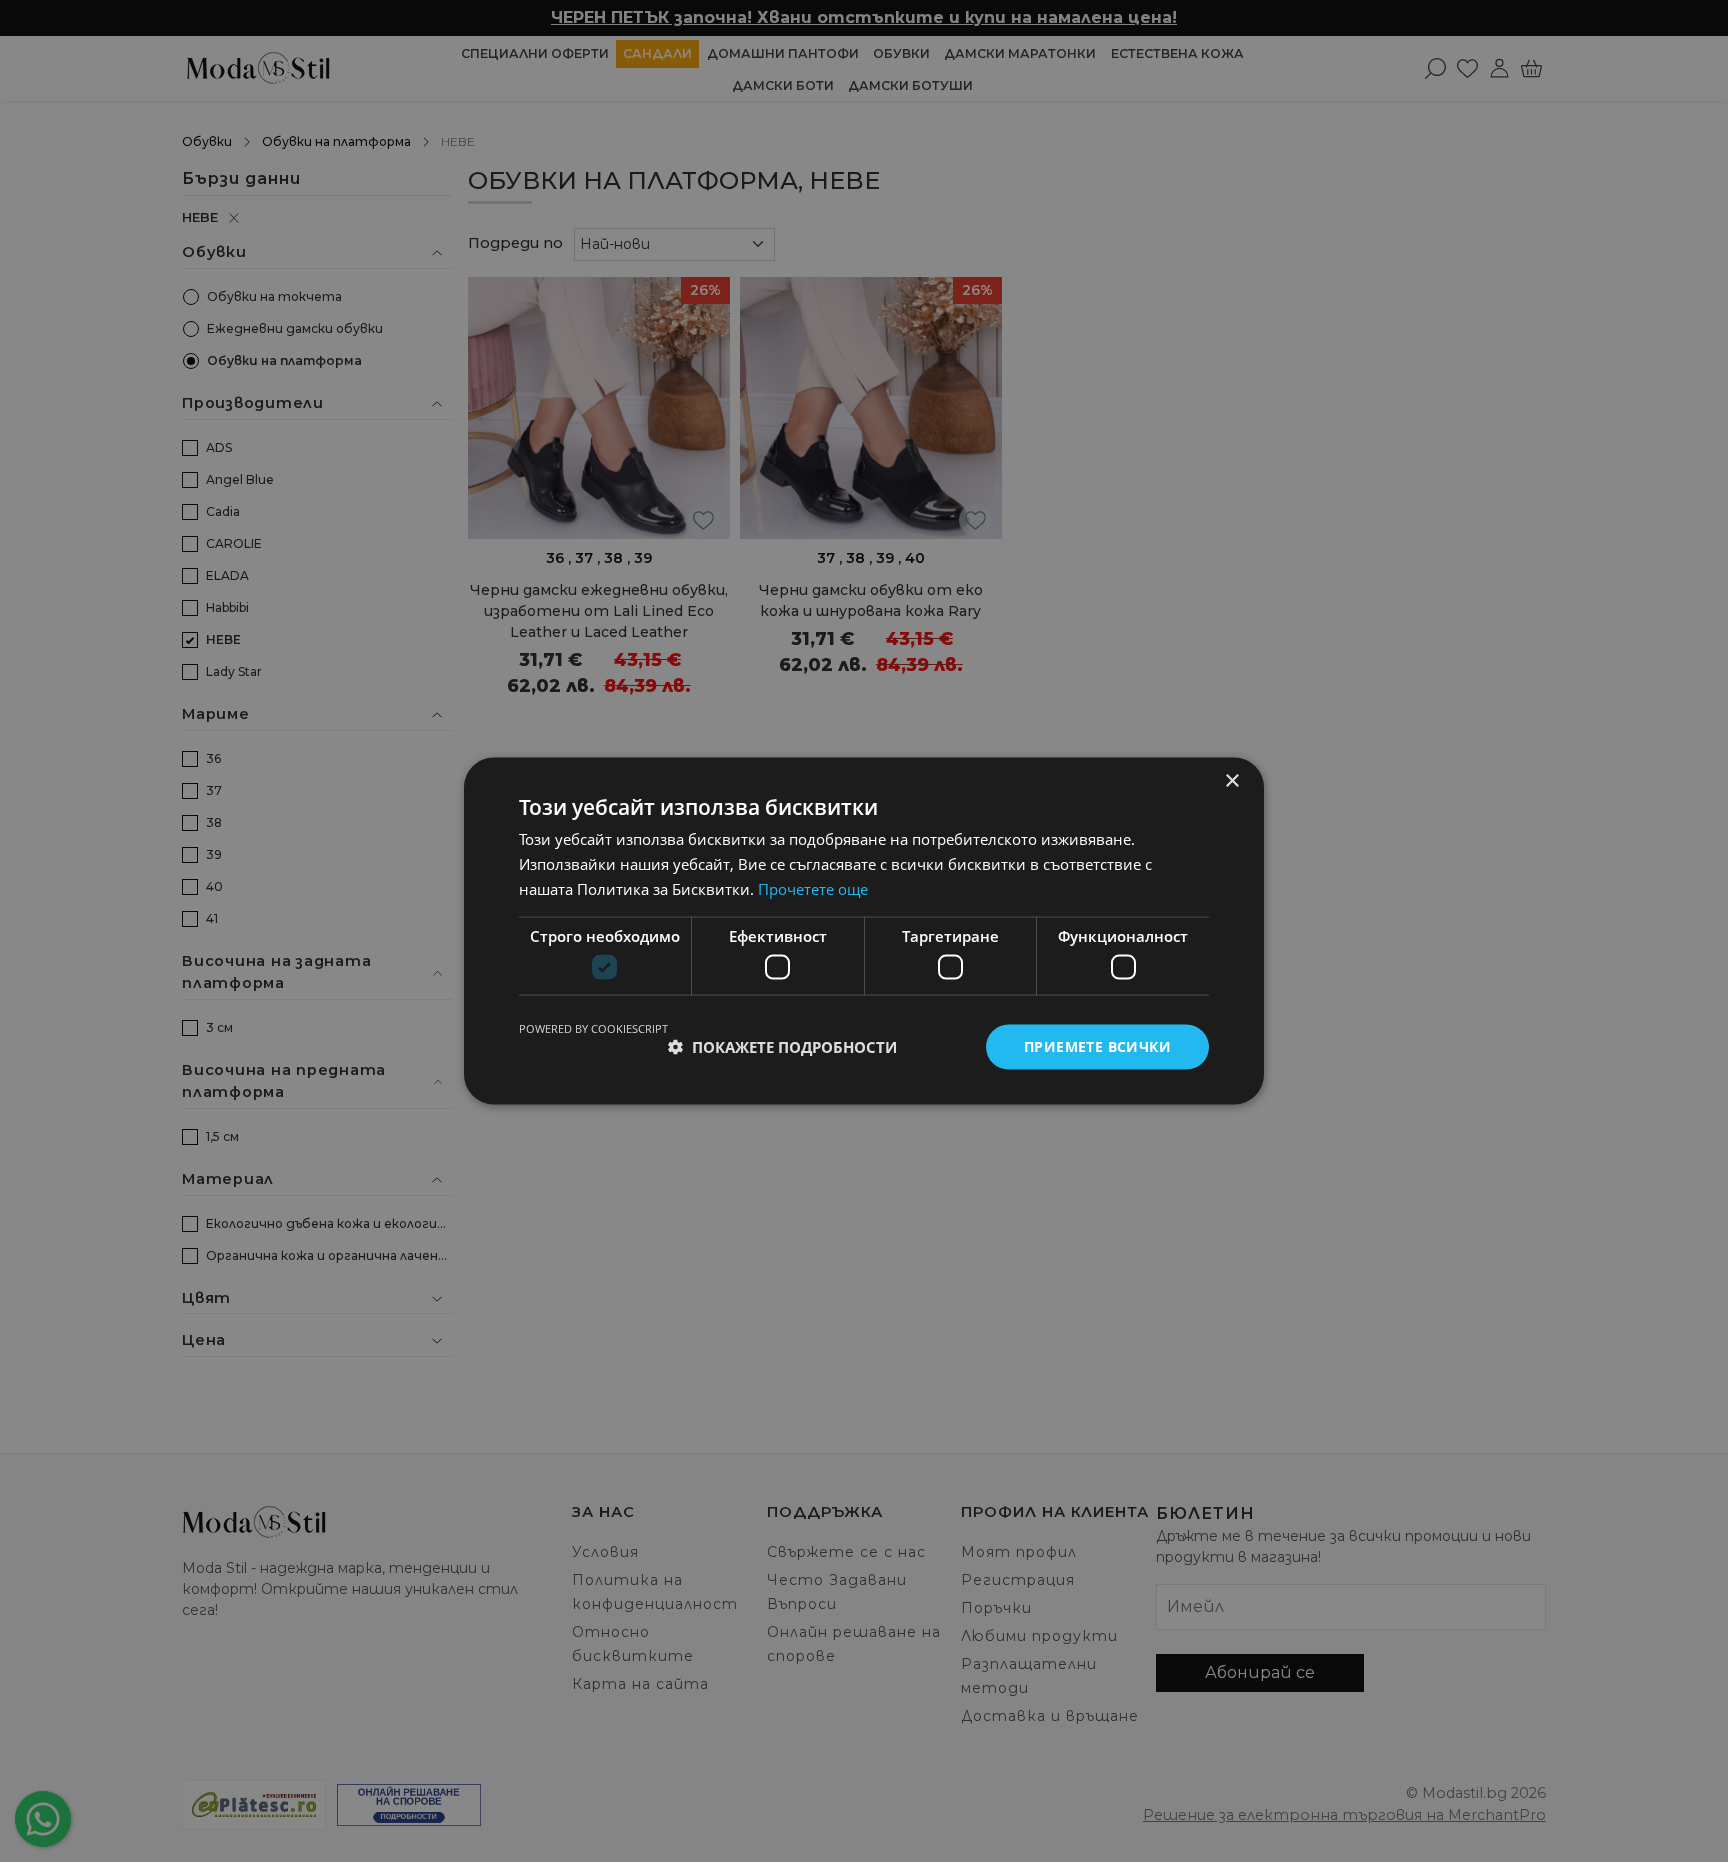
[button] (782, 1047)
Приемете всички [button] (1097, 1046)
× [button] (1231, 781)
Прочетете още (813, 888)
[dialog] (864, 931)
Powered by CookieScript (593, 1028)
